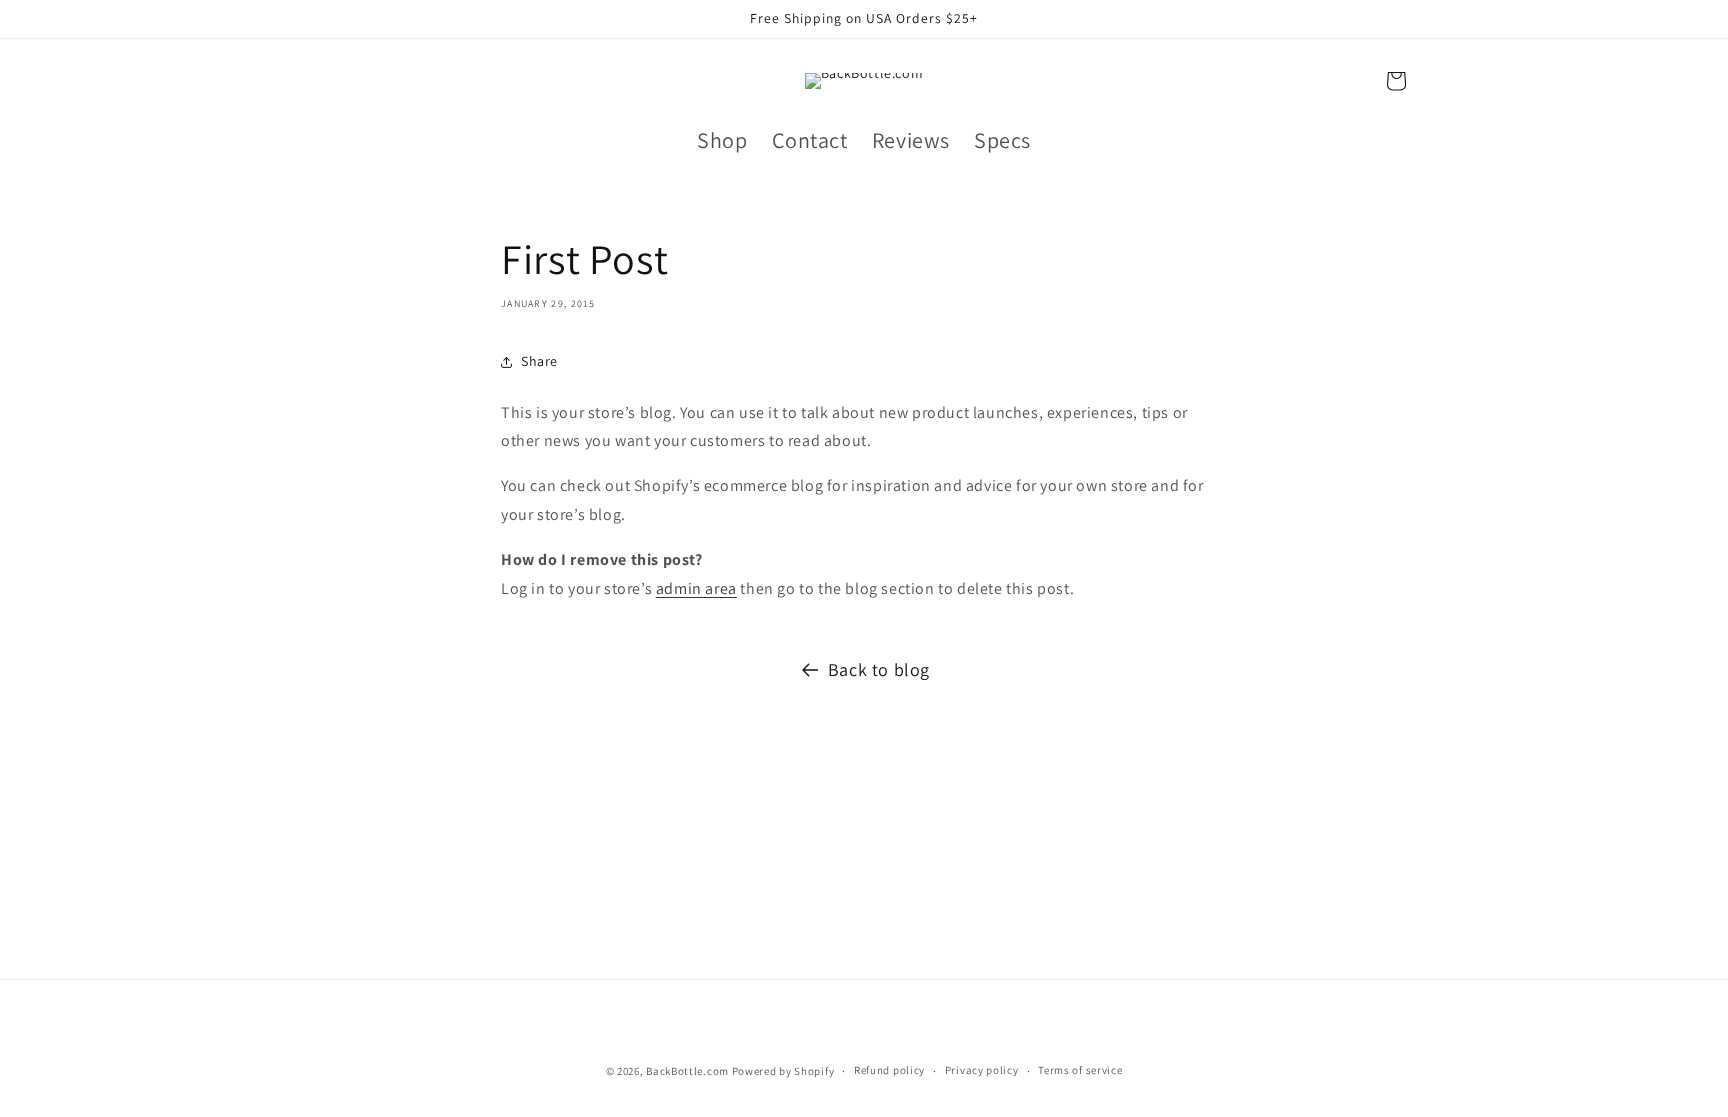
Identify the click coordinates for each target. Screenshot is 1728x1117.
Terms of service (1080, 1070)
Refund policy (889, 1070)
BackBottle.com (687, 1071)
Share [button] (539, 362)
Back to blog (879, 669)
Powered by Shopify (783, 1071)
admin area (696, 588)
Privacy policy (982, 1070)
